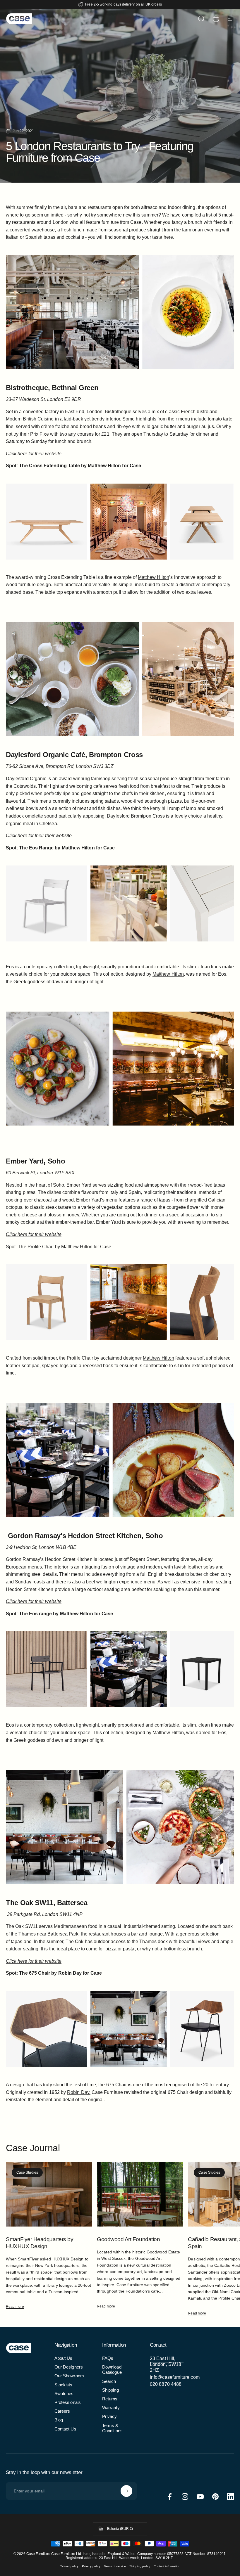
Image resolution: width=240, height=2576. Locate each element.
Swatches (64, 2394)
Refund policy (69, 2566)
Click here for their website (34, 454)
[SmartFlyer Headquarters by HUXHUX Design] (49, 2194)
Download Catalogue (112, 2370)
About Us (64, 2358)
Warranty (111, 2408)
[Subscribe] (126, 2491)
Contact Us (65, 2429)
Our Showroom (69, 2376)
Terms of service (115, 2566)
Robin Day (78, 2092)
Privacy (110, 2416)
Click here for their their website (39, 836)
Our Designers (69, 2367)
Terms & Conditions (112, 2428)
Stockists (64, 2385)
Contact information (167, 2566)
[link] (167, 2364)
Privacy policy (91, 2566)
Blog (59, 2420)
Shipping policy (140, 2566)
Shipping (110, 2390)
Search (109, 2381)
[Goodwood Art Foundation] (140, 2194)
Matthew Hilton (168, 974)
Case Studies (27, 2172)
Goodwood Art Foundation (128, 2239)
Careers (62, 2411)
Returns (110, 2399)
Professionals (68, 2402)
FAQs (108, 2358)
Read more (15, 2307)
